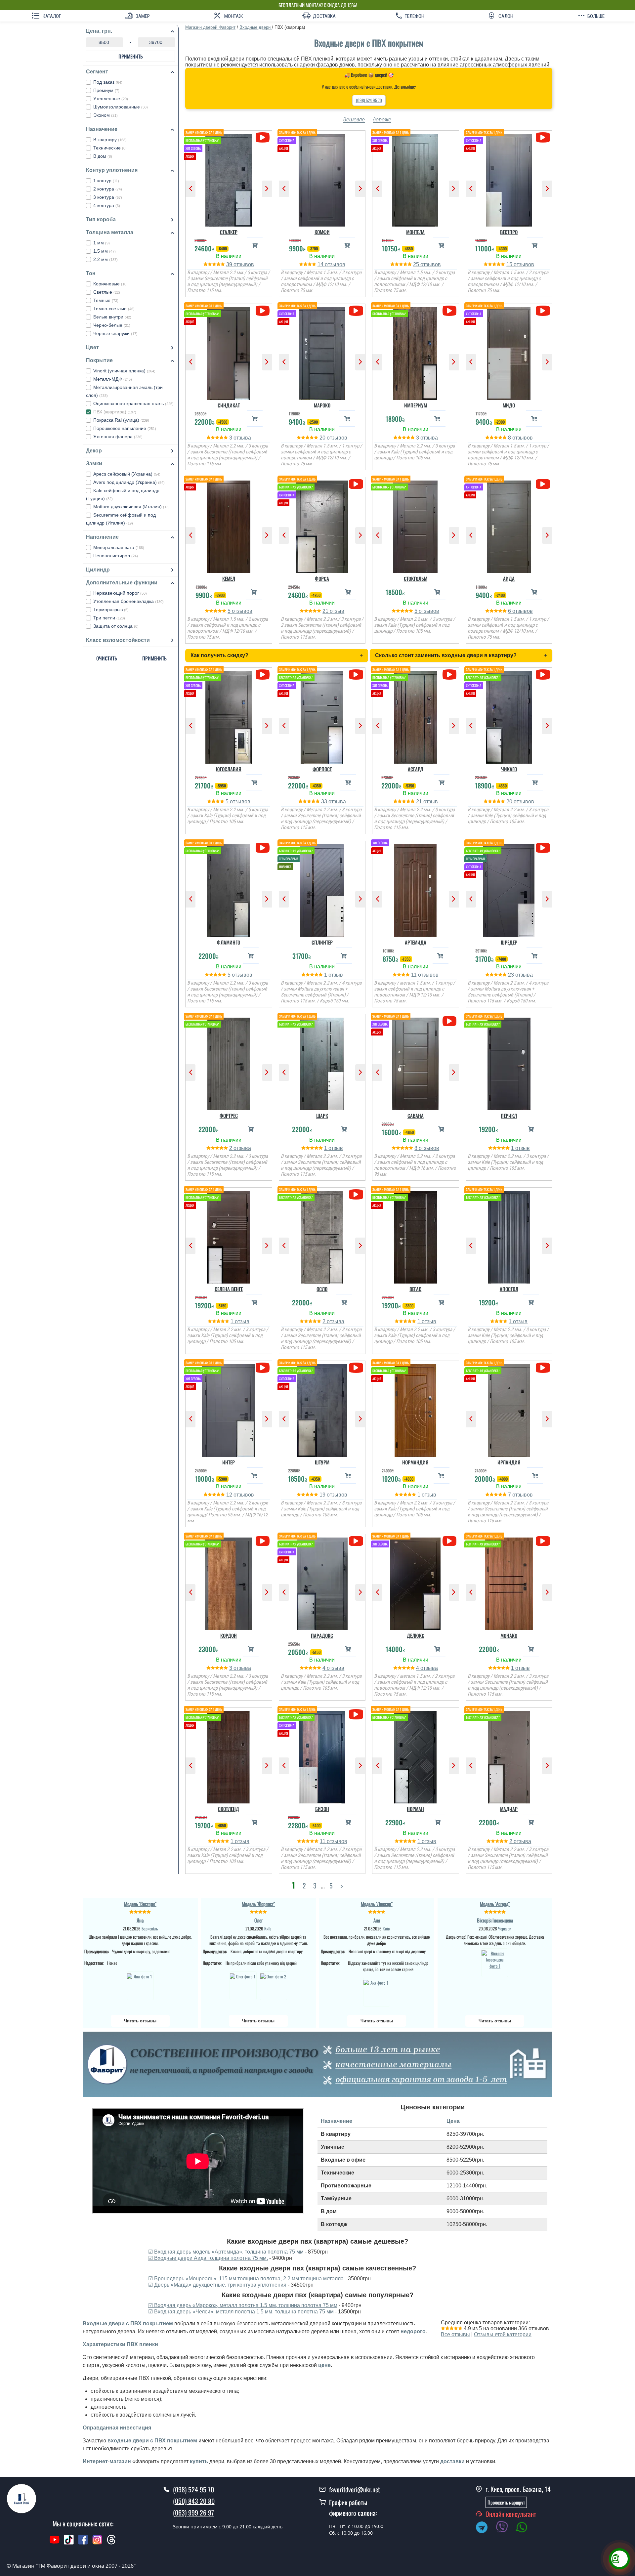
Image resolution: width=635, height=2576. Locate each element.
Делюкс (416, 1635)
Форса (322, 578)
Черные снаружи (115, 333)
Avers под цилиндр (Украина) (129, 482)
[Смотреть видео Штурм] (356, 1368)
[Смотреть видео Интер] (262, 1368)
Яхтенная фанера (118, 437)
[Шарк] (322, 1062)
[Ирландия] (509, 1409)
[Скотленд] (229, 1755)
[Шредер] (509, 889)
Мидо (509, 405)
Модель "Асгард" (495, 1904)
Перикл (509, 1116)
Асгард (416, 769)
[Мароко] (322, 352)
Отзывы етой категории (503, 2334)
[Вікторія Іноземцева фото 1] (495, 1963)
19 (323, 1495)
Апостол (509, 1289)
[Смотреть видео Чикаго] (543, 675)
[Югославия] (229, 716)
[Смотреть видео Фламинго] (262, 848)
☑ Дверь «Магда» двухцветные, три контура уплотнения (217, 2285)
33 (325, 802)
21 (326, 611)
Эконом (106, 115)
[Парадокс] (322, 1582)
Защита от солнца (116, 626)
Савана (416, 1116)
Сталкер (229, 232)
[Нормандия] (416, 1409)
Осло (322, 1289)
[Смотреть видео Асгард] (449, 675)
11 (415, 975)
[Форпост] (322, 716)
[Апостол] (509, 1236)
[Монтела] (416, 179)
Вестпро (509, 232)
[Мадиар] (509, 1755)
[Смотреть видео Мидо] (543, 311)
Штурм (322, 1462)
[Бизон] (322, 1755)
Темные (106, 300)
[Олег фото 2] (274, 1986)
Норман (415, 1809)
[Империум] (416, 352)
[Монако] (509, 1582)
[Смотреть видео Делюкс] (449, 1541)
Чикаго (509, 769)
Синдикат (229, 405)
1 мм (102, 243)
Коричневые (110, 284)
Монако (509, 1635)
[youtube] (55, 2543)
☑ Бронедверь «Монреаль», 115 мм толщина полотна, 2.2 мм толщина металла (246, 2279)
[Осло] (322, 1236)
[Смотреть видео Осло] (356, 1194)
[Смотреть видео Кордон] (262, 1541)
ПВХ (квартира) (115, 412)
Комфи (322, 232)
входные (119, 2441)
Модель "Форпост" (258, 1904)
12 (230, 1495)
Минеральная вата (119, 547)
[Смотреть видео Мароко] (356, 311)
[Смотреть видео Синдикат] (262, 311)
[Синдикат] (229, 352)
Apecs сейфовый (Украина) (127, 474)
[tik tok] (69, 2543)
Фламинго (229, 942)
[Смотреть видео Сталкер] (262, 137)
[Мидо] (509, 352)
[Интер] (229, 1409)
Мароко (322, 405)
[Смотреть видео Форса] (356, 484)
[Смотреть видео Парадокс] (356, 1541)
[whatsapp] (525, 2528)
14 (321, 264)
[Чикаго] (509, 716)
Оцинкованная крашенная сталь (133, 403)
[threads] (111, 2543)
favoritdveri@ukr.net (355, 2489)
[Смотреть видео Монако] (543, 1541)
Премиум (106, 90)
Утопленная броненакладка (128, 601)
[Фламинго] (229, 889)
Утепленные (111, 99)
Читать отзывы (140, 2021)
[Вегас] (416, 1236)
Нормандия (415, 1462)
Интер (229, 1462)
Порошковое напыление (125, 428)
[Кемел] (229, 525)
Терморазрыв (111, 610)
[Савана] (416, 1062)
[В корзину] (255, 245)
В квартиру (110, 140)
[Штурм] (322, 1409)
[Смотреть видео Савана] (449, 1021)
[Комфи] (322, 179)
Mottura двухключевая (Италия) (131, 507)
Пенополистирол (116, 556)
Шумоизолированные (121, 107)
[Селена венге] (229, 1236)
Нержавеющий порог (120, 593)
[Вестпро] (509, 179)
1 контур (106, 181)
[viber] (505, 2528)
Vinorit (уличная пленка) (124, 371)
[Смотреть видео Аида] (543, 484)
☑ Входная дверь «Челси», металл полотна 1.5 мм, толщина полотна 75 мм (241, 2312)
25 (417, 264)
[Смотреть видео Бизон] (356, 1714)
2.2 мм (106, 259)
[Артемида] (416, 889)
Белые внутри (112, 317)
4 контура (107, 205)
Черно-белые (112, 325)
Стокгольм (416, 578)
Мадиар (509, 1809)
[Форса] (322, 525)
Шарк (322, 1116)
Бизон (322, 1809)
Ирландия (509, 1462)
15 (510, 264)
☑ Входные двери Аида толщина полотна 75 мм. (208, 2258)
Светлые (107, 292)
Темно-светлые (114, 309)
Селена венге (229, 1289)
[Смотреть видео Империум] (449, 311)
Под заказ (108, 82)
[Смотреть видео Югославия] (262, 675)
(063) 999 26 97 (193, 2513)
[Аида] (509, 525)
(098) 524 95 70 (369, 100)
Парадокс (322, 1635)
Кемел (229, 578)
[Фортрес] (229, 1062)
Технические (110, 148)
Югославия (229, 769)
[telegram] (485, 2528)
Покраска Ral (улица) (121, 420)
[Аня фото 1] (377, 1992)
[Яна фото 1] (140, 1986)
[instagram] (98, 2543)
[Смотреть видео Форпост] (356, 675)
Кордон (229, 1635)
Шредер (509, 942)
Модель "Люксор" (377, 1904)
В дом (103, 156)
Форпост (322, 769)
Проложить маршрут (506, 2502)
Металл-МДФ (113, 379)
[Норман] (416, 1755)
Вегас (415, 1289)
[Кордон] (229, 1582)
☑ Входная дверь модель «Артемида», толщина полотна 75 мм (226, 2252)
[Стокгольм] (416, 525)
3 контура (108, 197)
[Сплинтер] (322, 889)
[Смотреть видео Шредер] (543, 848)
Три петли (109, 618)
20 (323, 438)
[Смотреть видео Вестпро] (543, 137)
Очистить (107, 658)
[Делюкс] (416, 1582)
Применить (131, 56)
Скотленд (229, 1809)
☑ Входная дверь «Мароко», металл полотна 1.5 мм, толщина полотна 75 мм (243, 2305)
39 (230, 264)
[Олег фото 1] (243, 1986)
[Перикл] (509, 1062)
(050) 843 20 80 (194, 2501)
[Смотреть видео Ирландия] (543, 1368)
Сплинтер (322, 942)
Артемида (416, 942)
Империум (416, 405)
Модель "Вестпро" (140, 1904)
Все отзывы (455, 2334)
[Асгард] (416, 716)
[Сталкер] (229, 179)
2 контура (108, 189)
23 (512, 975)
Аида (509, 578)
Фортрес (229, 1116)
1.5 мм (105, 251)
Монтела (415, 232)
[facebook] (83, 2543)
